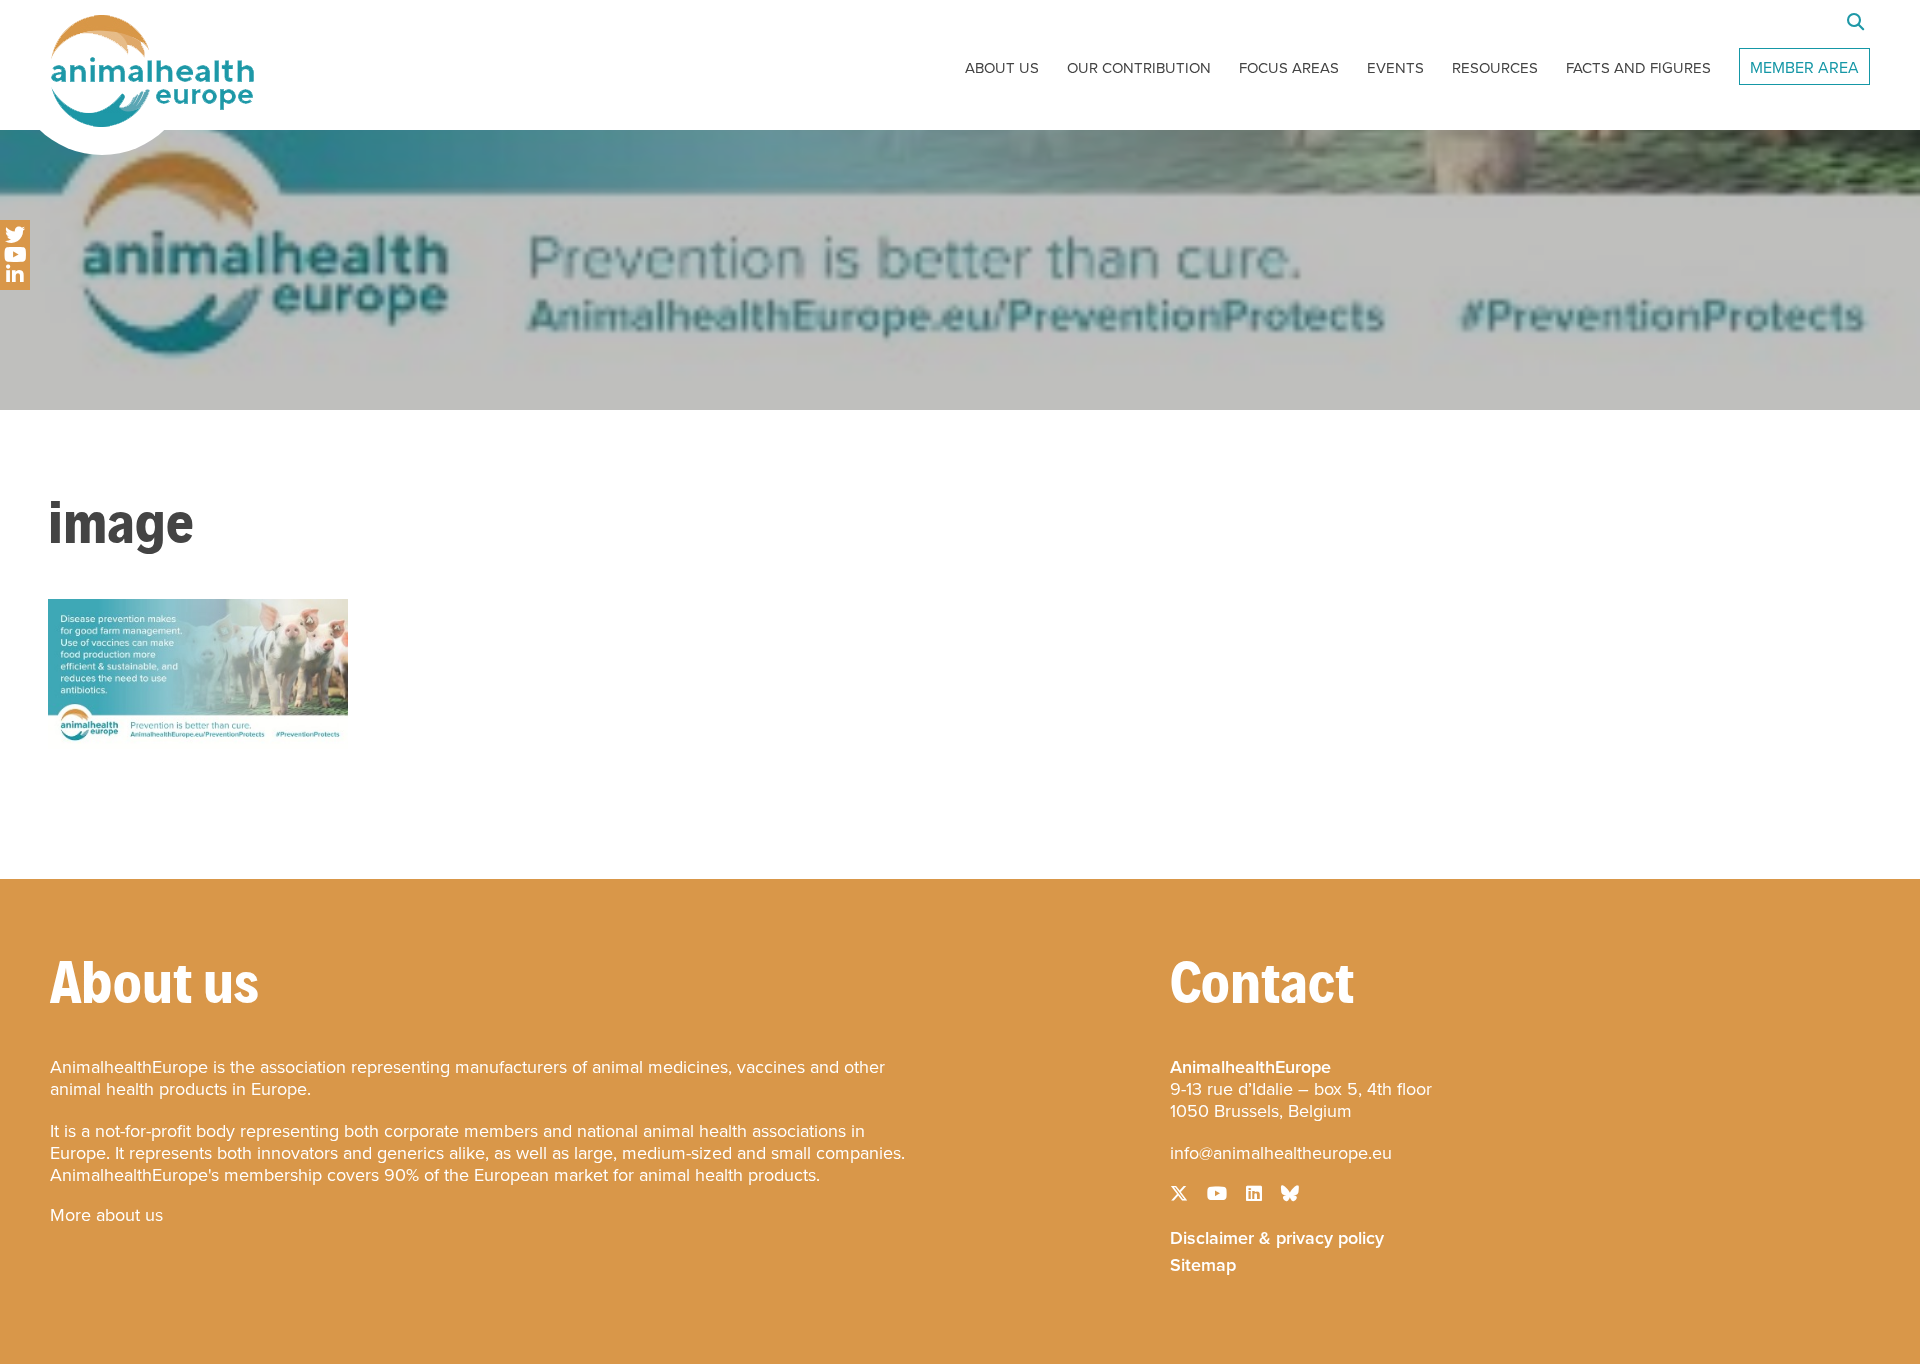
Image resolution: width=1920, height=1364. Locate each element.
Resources (1495, 68)
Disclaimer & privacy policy (1277, 1236)
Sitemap (1203, 1263)
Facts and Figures (1638, 68)
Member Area (1804, 67)
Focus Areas (1289, 68)
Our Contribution (1139, 68)
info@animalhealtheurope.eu (1281, 1153)
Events (1395, 68)
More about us (106, 1215)
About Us (1002, 68)
